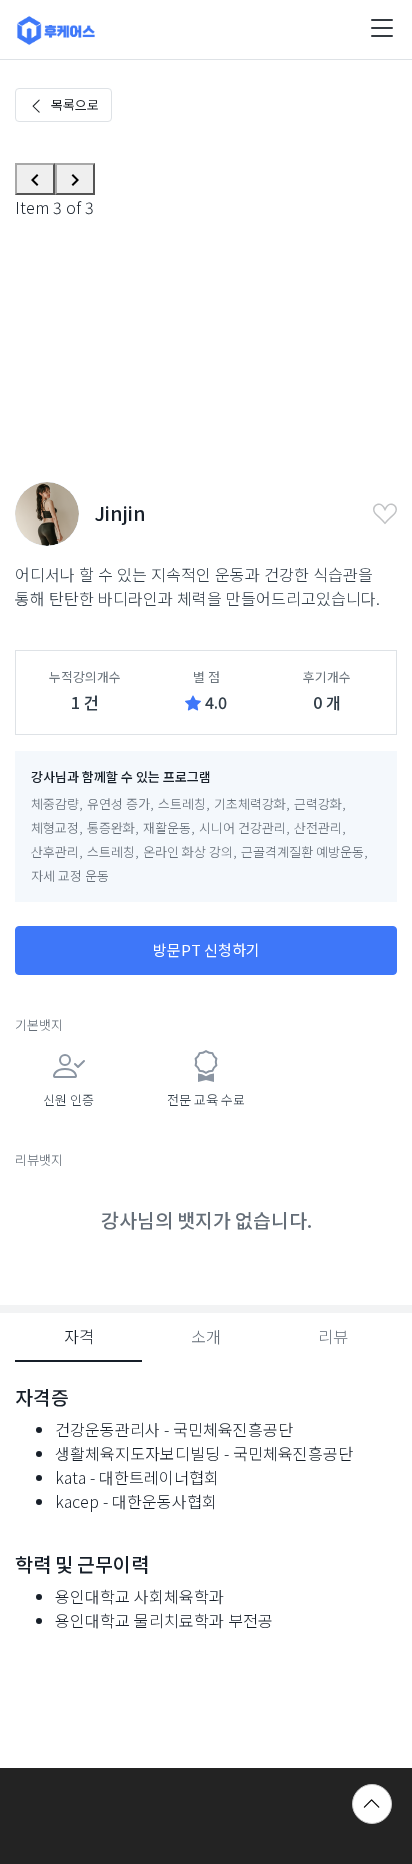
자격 (79, 1336)
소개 (206, 1336)
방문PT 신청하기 (206, 949)
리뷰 (333, 1336)
